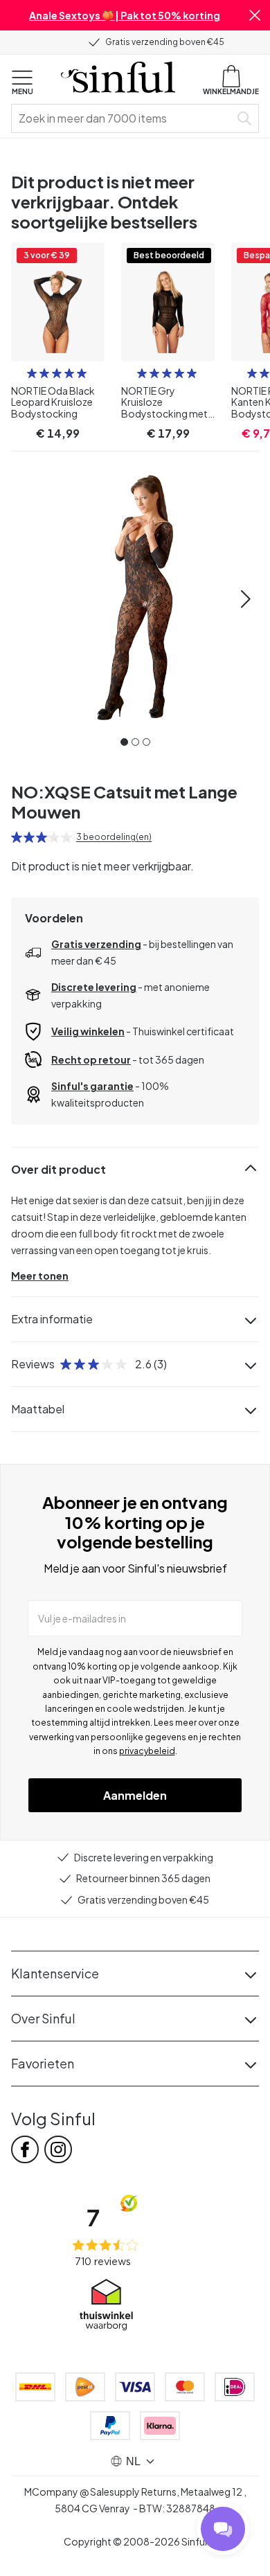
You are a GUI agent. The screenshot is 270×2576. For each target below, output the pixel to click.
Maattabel (38, 1409)
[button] (255, 15)
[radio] (32, 373)
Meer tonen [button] (40, 1276)
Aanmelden (135, 1795)
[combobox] (123, 118)
